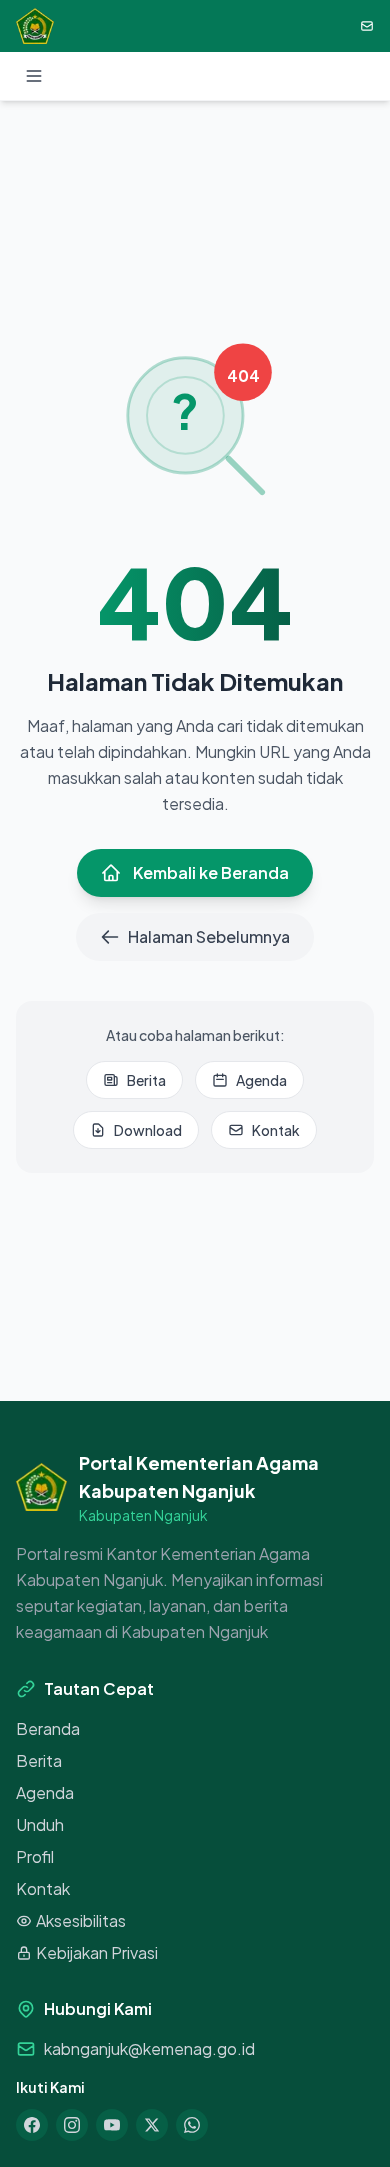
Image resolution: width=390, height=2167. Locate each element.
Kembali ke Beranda (211, 872)
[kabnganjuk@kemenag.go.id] (367, 26)
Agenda (261, 1080)
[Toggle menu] (34, 76)
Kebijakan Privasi (97, 1952)
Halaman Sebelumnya (209, 936)
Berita (146, 1080)
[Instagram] (72, 2125)
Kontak (276, 1130)
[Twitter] (152, 2125)
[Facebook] (32, 2125)
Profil (35, 1856)
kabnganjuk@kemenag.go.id (149, 2048)
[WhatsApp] (192, 2125)
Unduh (40, 1824)
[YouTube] (112, 2125)
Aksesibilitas (81, 1920)
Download (148, 1130)
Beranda (48, 1728)
